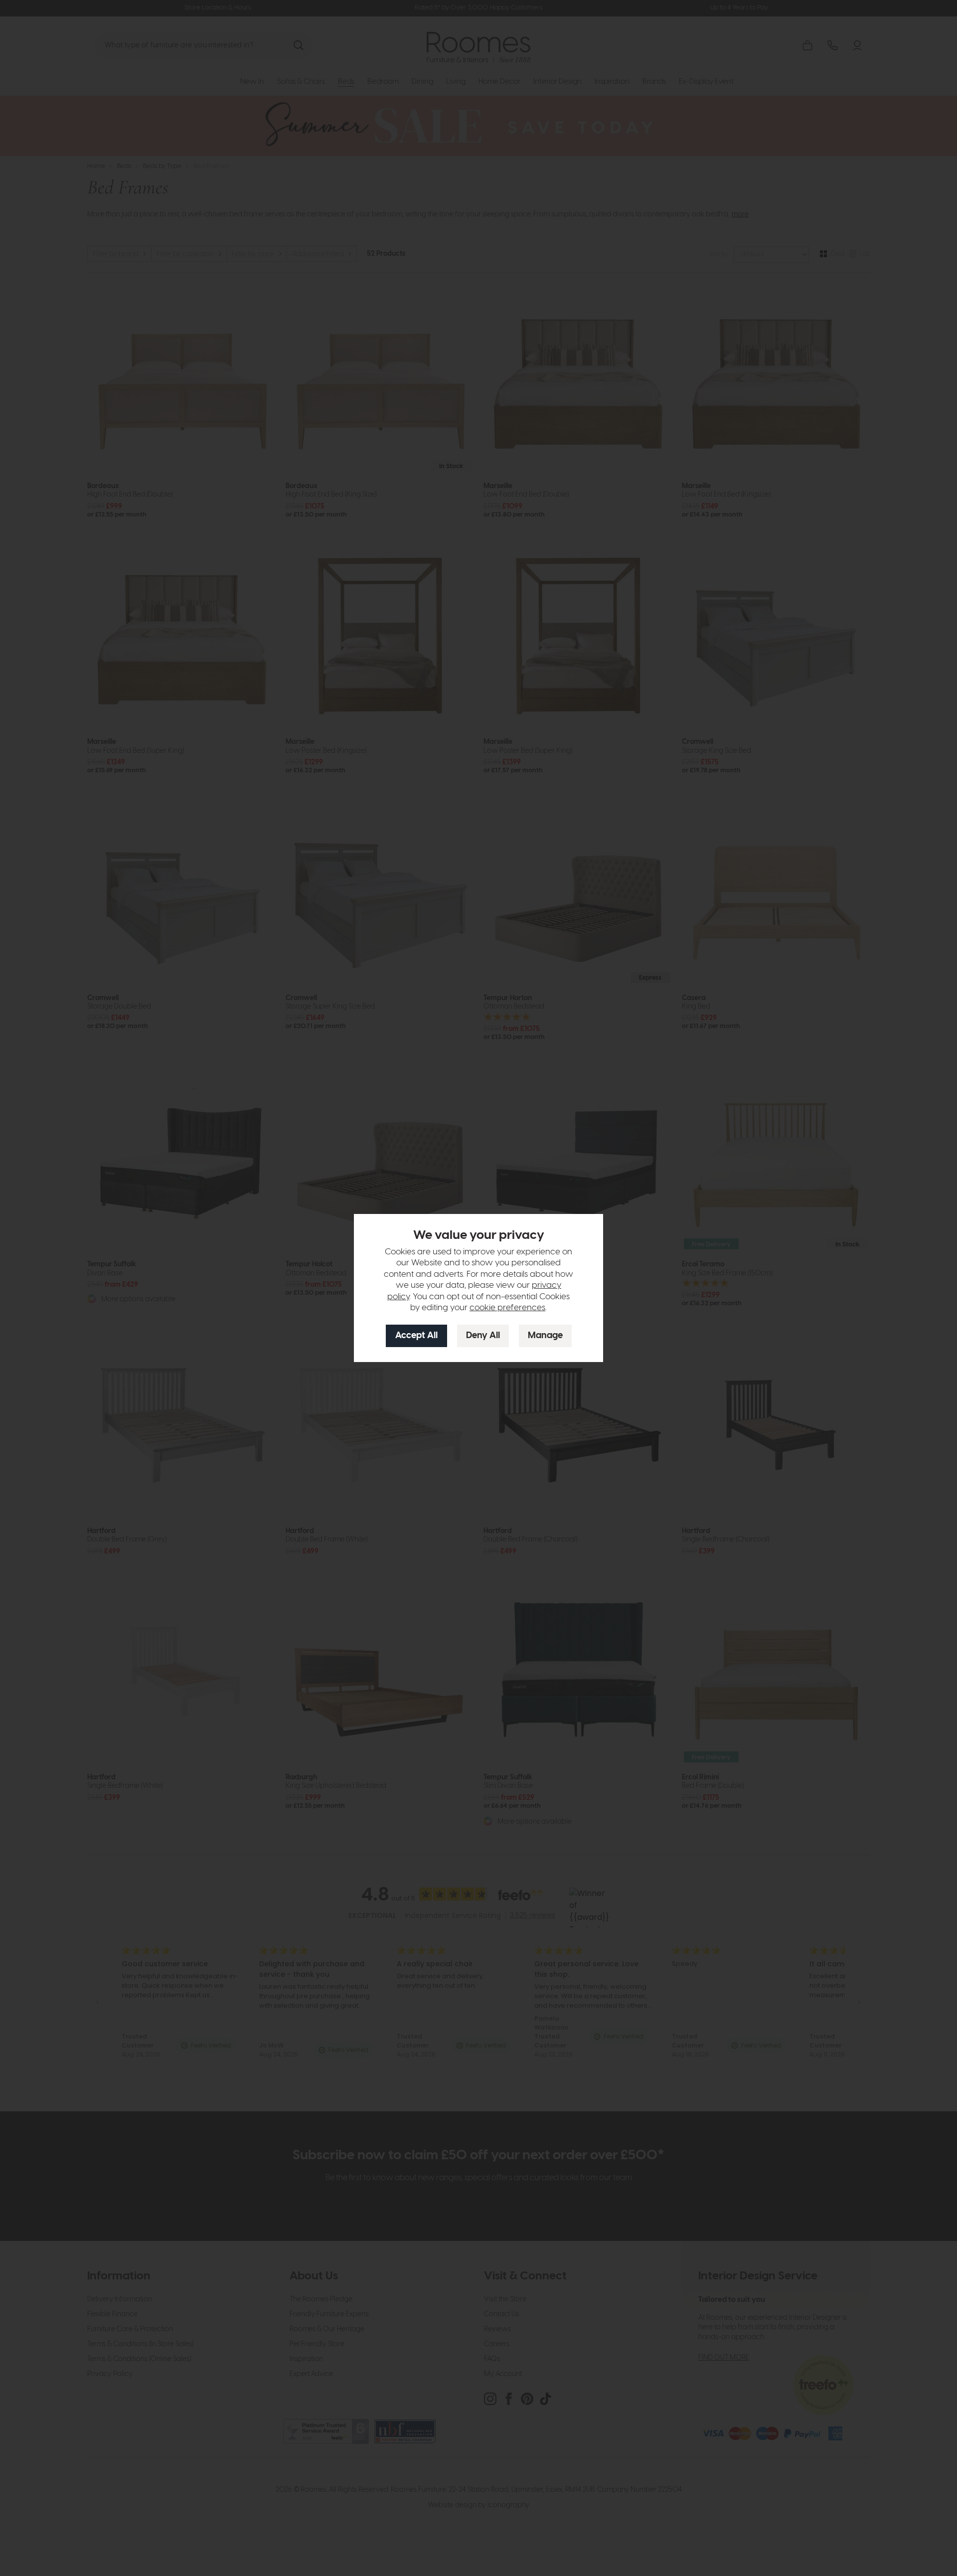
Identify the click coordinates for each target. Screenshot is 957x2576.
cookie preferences (507, 1308)
